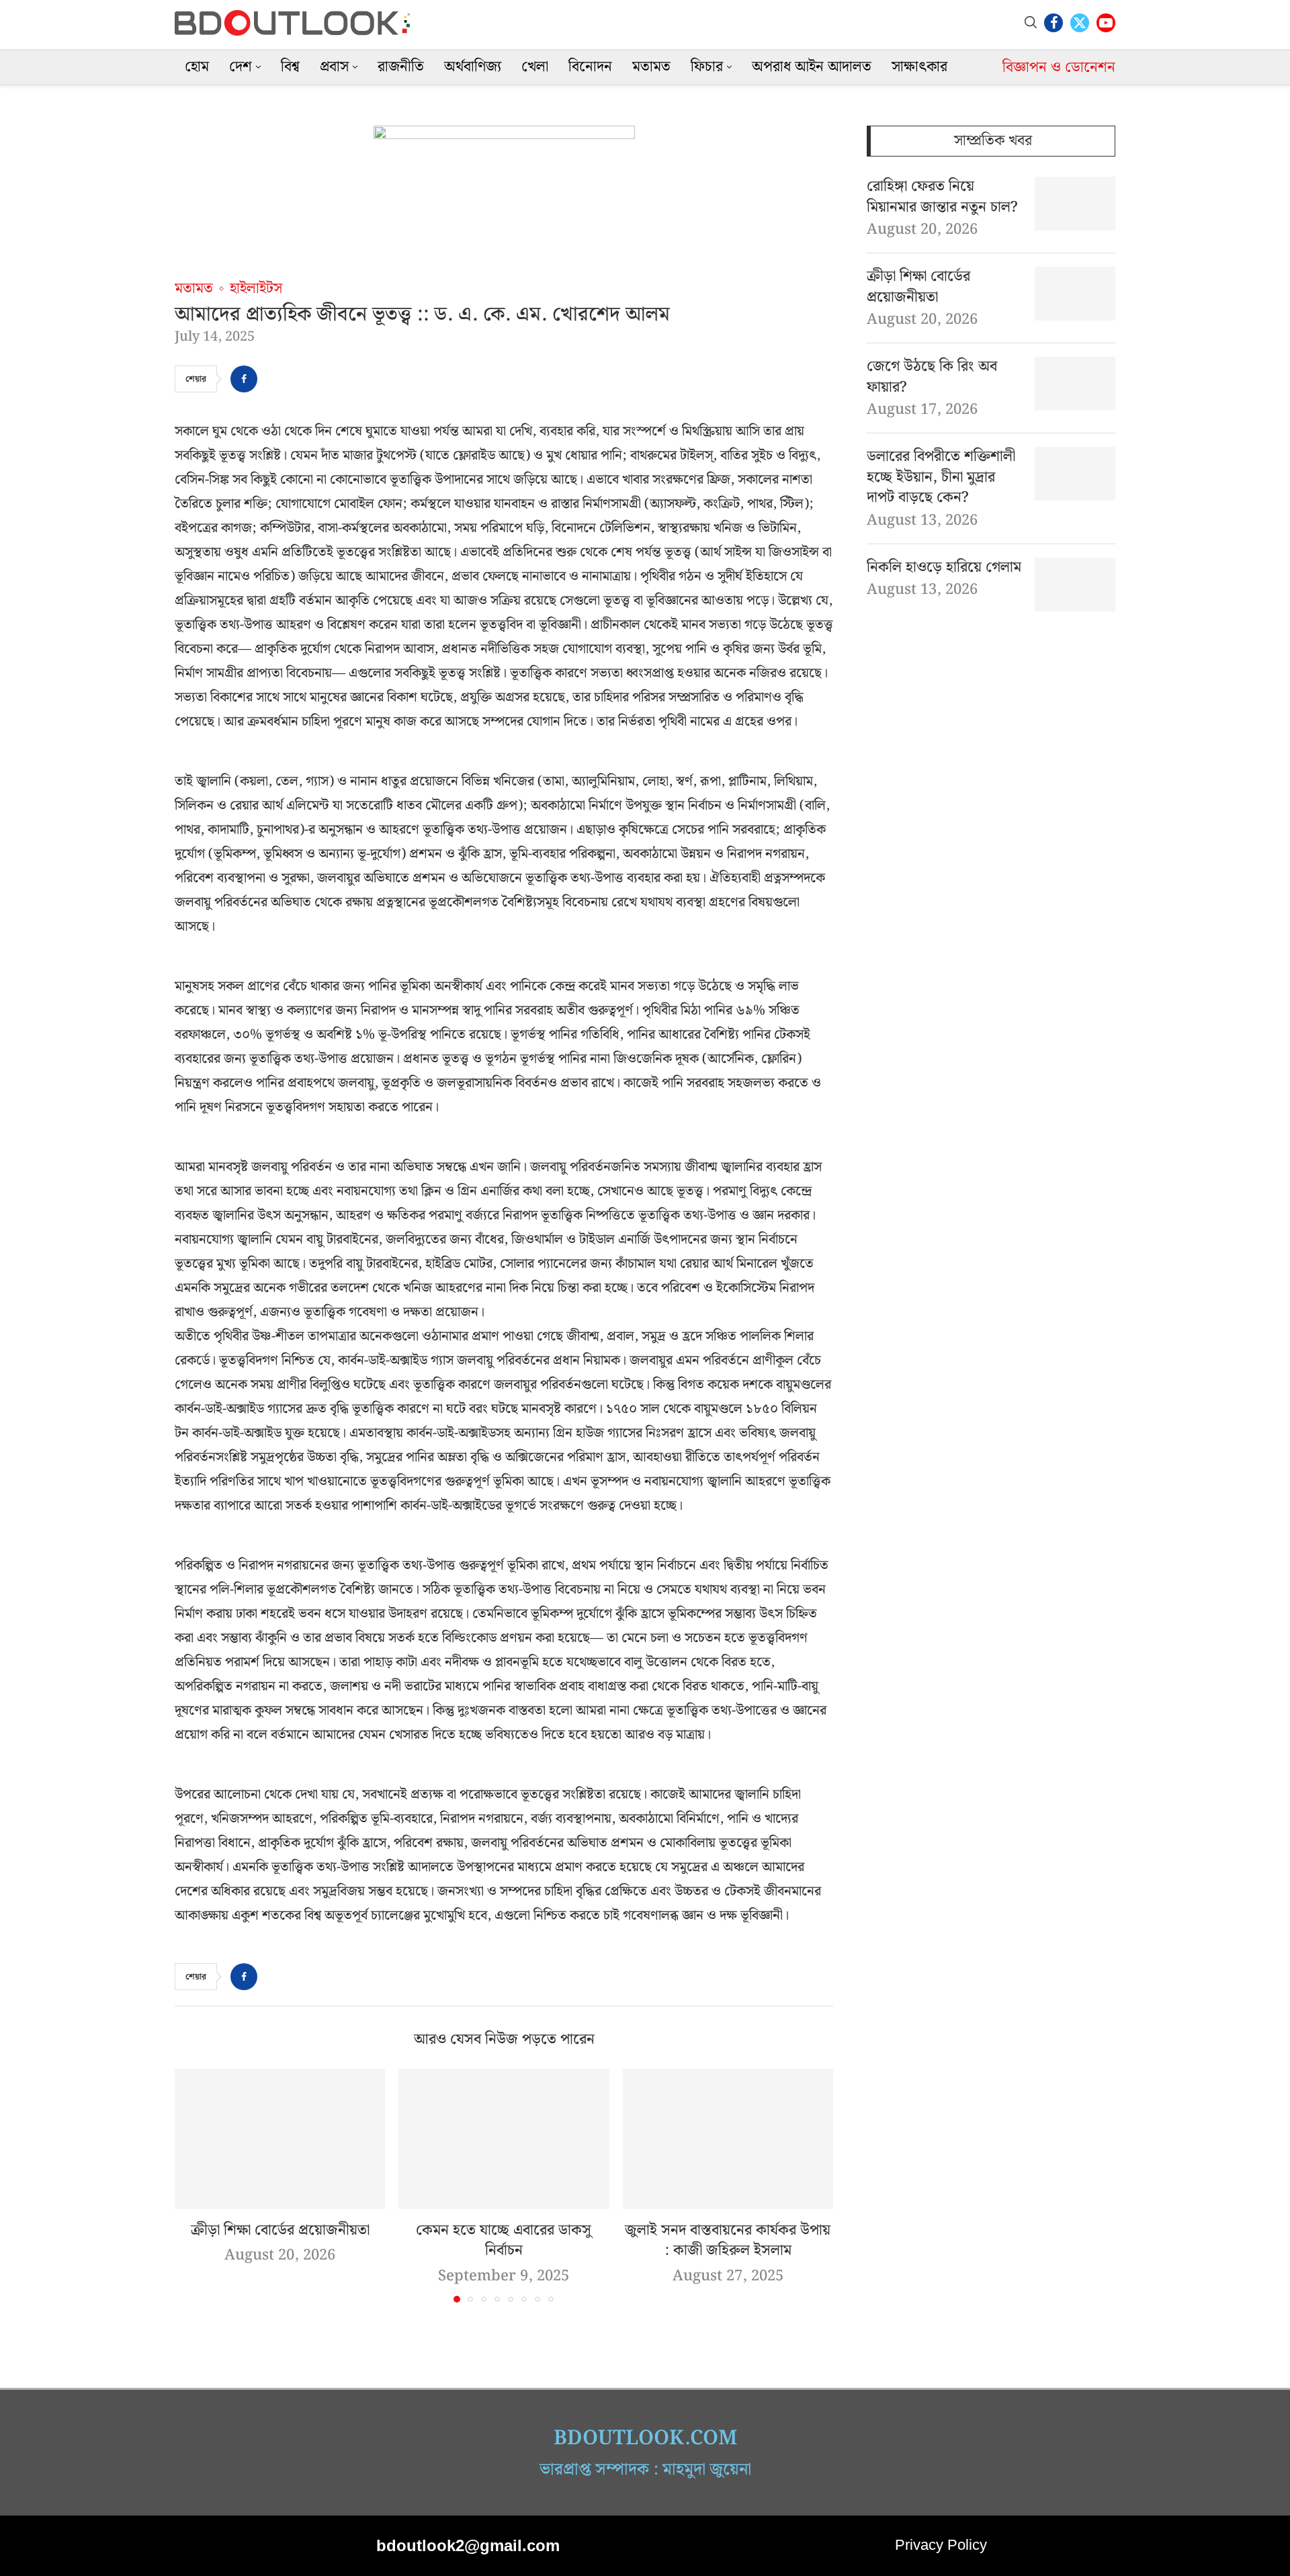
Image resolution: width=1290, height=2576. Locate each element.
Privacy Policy (941, 2545)
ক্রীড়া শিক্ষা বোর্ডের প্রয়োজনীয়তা (280, 2230)
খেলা (535, 67)
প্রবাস (334, 67)
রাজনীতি (401, 67)
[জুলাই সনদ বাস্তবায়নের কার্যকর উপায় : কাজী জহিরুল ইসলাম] (728, 2139)
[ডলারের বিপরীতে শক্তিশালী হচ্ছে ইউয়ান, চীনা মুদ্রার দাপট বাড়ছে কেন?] (1075, 474)
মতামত (651, 67)
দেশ (241, 67)
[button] (193, 2185)
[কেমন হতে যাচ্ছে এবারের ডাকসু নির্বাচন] (504, 2139)
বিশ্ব (290, 67)
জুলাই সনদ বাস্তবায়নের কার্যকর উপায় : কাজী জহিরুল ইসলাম (728, 2241)
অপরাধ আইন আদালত (812, 67)
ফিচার (707, 67)
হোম (197, 67)
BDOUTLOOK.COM (645, 2438)
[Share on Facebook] (244, 379)
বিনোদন (590, 67)
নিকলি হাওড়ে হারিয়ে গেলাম (944, 568)
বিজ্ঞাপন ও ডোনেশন (1059, 68)
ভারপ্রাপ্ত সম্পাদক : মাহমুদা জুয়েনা (645, 2470)
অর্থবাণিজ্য (473, 67)
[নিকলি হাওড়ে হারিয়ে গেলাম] (1075, 585)
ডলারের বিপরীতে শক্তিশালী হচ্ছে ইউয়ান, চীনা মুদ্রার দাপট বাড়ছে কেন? (941, 478)
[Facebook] (1053, 23)
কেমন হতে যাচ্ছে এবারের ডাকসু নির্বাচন (504, 2241)
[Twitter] (1080, 23)
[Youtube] (1106, 23)
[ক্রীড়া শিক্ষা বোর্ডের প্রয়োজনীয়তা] (280, 2139)
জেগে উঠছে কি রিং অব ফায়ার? (932, 378)
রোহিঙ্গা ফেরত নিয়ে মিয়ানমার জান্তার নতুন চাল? (942, 198)
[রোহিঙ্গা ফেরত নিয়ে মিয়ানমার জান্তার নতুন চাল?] (1075, 204)
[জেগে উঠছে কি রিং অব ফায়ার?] (1075, 384)
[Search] (1031, 23)
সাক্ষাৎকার (919, 67)
